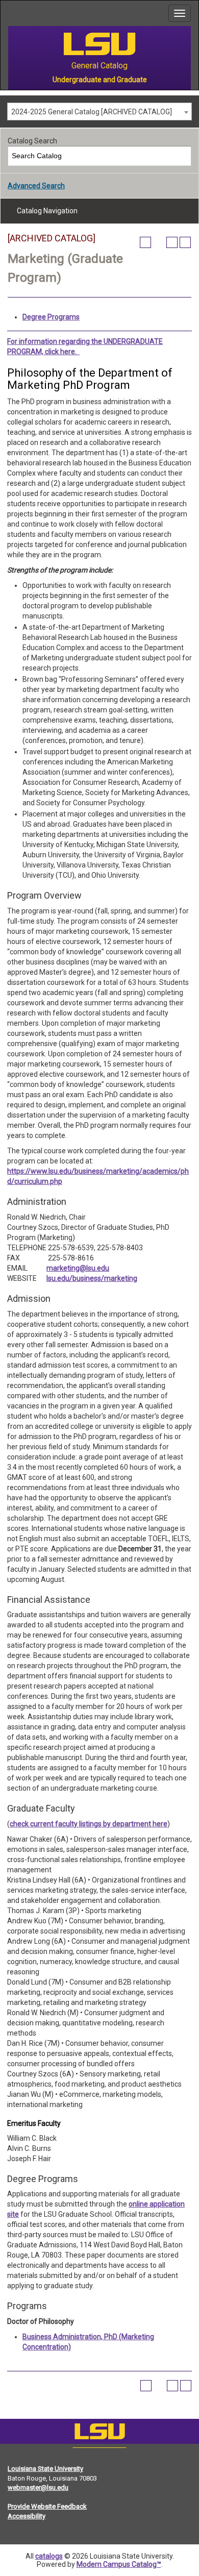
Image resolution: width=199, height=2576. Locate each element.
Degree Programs (51, 317)
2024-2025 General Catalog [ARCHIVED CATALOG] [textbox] (92, 112)
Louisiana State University (45, 2469)
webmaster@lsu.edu (38, 2487)
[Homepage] (99, 2434)
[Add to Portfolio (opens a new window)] (145, 242)
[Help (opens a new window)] (185, 242)
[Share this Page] (159, 242)
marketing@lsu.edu (78, 1268)
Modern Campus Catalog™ (119, 2564)
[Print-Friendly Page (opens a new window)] (172, 242)
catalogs (49, 2556)
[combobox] (99, 112)
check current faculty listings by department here (89, 1824)
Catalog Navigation (47, 211)
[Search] (182, 156)
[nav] (8, 13)
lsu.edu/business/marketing (92, 1278)
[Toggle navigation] (180, 13)
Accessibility (27, 2516)
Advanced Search (36, 186)
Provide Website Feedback (47, 2506)
